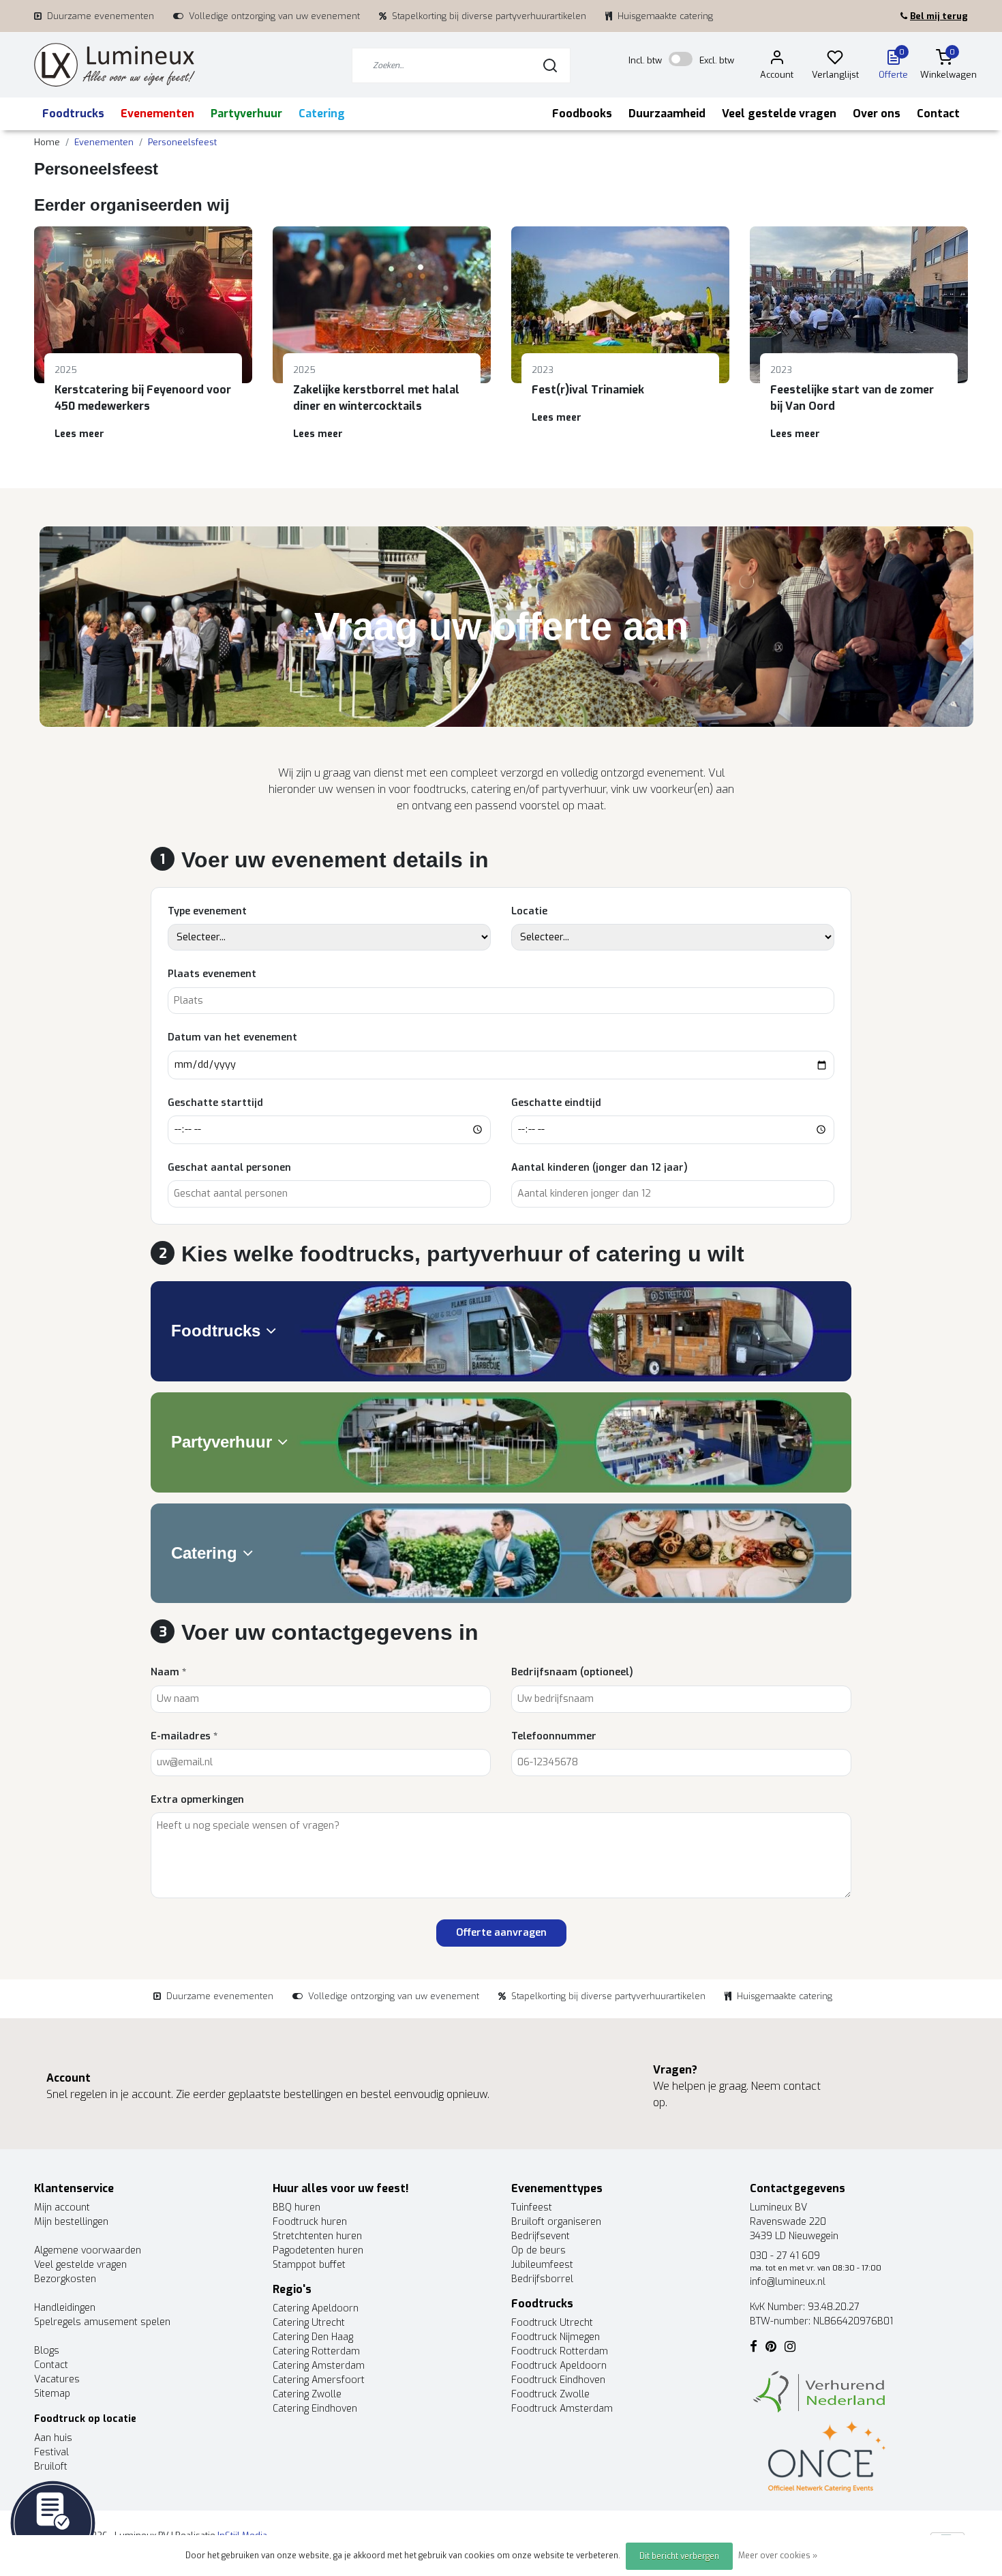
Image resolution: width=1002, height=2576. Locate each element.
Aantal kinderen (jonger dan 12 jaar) (599, 1168)
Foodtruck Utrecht (552, 2323)
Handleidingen (65, 2308)
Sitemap (52, 2394)
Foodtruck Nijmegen (556, 2337)
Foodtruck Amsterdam (562, 2409)
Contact (938, 114)
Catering (322, 114)
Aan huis (53, 2438)
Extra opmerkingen (197, 1800)
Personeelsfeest (182, 142)
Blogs (47, 2351)
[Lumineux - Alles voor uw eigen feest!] (115, 65)
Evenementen (157, 114)
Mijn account (62, 2207)
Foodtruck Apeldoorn (559, 2366)
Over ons (877, 114)
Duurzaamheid (667, 114)
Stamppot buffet (309, 2265)
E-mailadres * (184, 1736)
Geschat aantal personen (229, 1168)
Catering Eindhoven (315, 2409)
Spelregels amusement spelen (102, 2322)
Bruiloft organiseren (556, 2222)
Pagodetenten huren (318, 2250)
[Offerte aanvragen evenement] (53, 2522)
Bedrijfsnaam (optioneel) (572, 1672)
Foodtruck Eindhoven (558, 2380)
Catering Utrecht (309, 2323)
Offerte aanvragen (501, 1933)
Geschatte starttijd (215, 1103)
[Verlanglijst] (835, 60)
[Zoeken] (550, 65)
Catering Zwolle (307, 2394)
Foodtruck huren (310, 2222)
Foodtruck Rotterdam (560, 2351)
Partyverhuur (246, 114)
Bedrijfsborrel (542, 2279)
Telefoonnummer (554, 1736)
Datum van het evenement (232, 1037)
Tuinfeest (532, 2207)
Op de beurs (538, 2250)
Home (47, 142)
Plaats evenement (212, 974)
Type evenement (207, 911)
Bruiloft (51, 2467)
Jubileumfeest (542, 2265)
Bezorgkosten (65, 2279)
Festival (51, 2452)
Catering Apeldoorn (316, 2308)
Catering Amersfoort (319, 2380)
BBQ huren (297, 2207)
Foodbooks (582, 114)
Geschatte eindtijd (556, 1103)
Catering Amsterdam (319, 2366)
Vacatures (57, 2379)
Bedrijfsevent (541, 2236)
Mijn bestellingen (71, 2222)
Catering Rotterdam (316, 2351)
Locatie (529, 911)
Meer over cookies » (778, 2556)
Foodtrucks (73, 114)
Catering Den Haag (313, 2337)
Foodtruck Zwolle (550, 2394)
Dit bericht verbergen (679, 2556)
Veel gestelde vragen (779, 114)
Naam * (168, 1672)
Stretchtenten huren (317, 2236)
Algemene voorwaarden (88, 2250)
